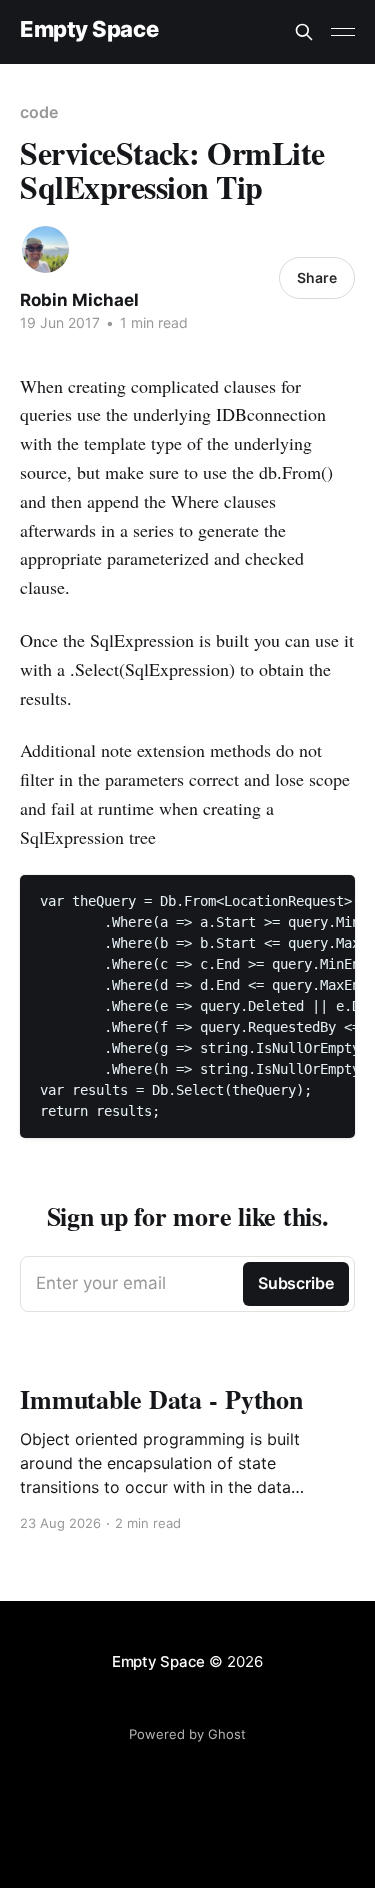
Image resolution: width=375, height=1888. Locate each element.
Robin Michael (79, 300)
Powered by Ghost (187, 1734)
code (39, 112)
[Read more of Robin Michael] (45, 249)
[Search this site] (304, 32)
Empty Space (89, 29)
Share (317, 277)
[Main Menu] (343, 32)
